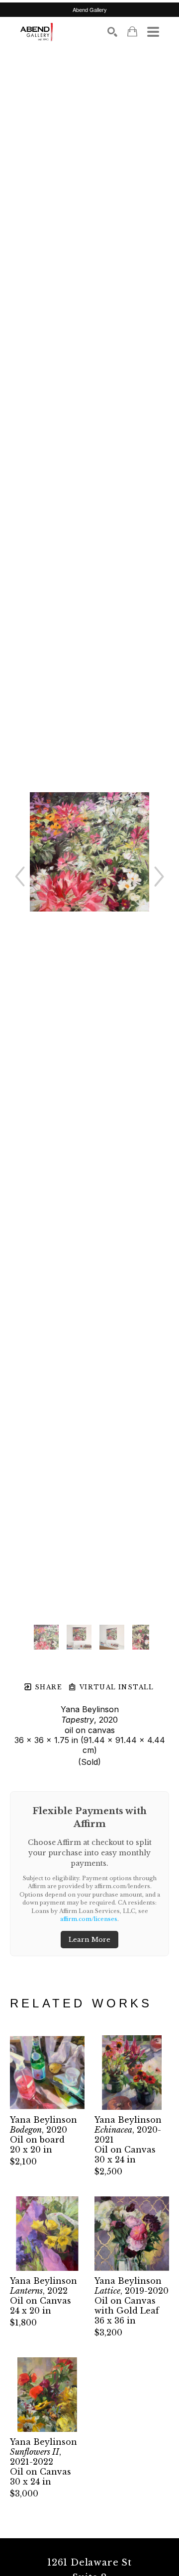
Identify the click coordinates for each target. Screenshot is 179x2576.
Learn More (89, 1940)
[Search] (112, 32)
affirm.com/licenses (89, 1919)
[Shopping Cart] (132, 32)
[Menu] (153, 32)
